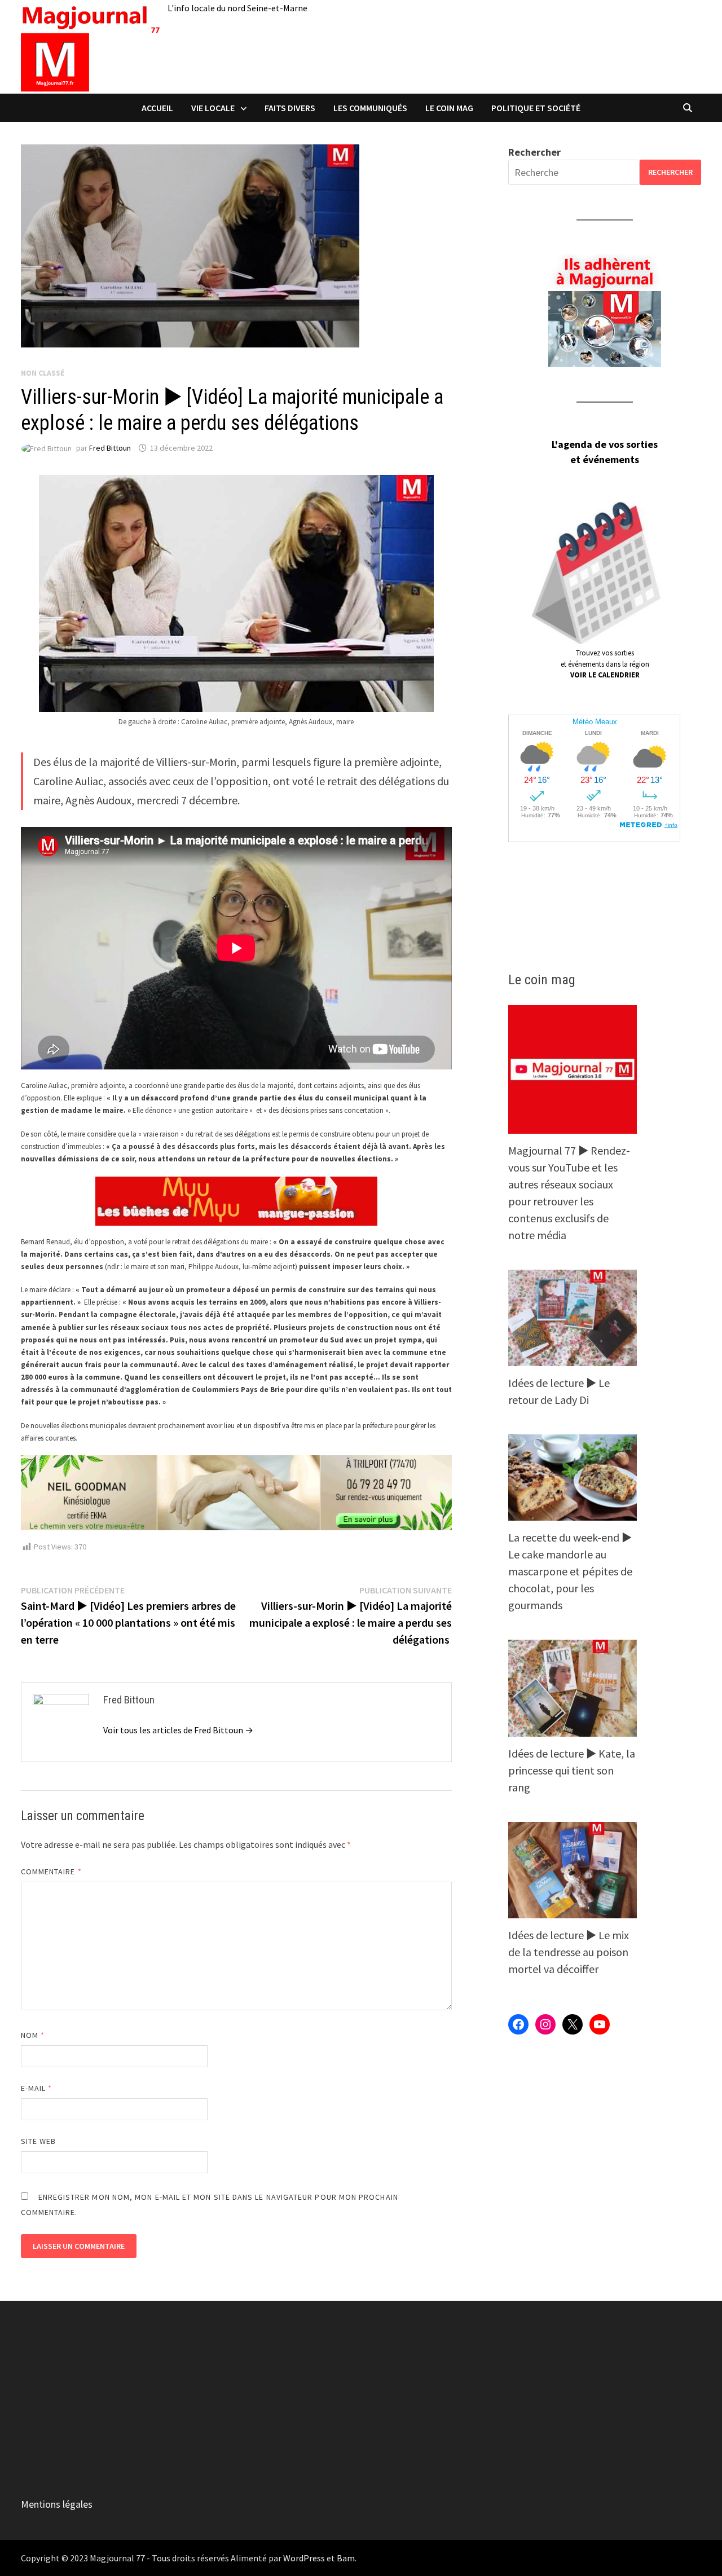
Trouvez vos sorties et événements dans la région (605, 664)
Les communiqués (370, 108)
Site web (39, 2141)
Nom (33, 2035)
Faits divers (290, 108)
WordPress (304, 2558)
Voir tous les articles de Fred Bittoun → (178, 1730)
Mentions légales (57, 2504)
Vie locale (213, 108)
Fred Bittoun (110, 448)
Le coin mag (449, 108)
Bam (346, 2558)
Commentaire (51, 1872)
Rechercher (534, 152)
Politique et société (536, 108)
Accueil (157, 108)
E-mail (37, 2088)
